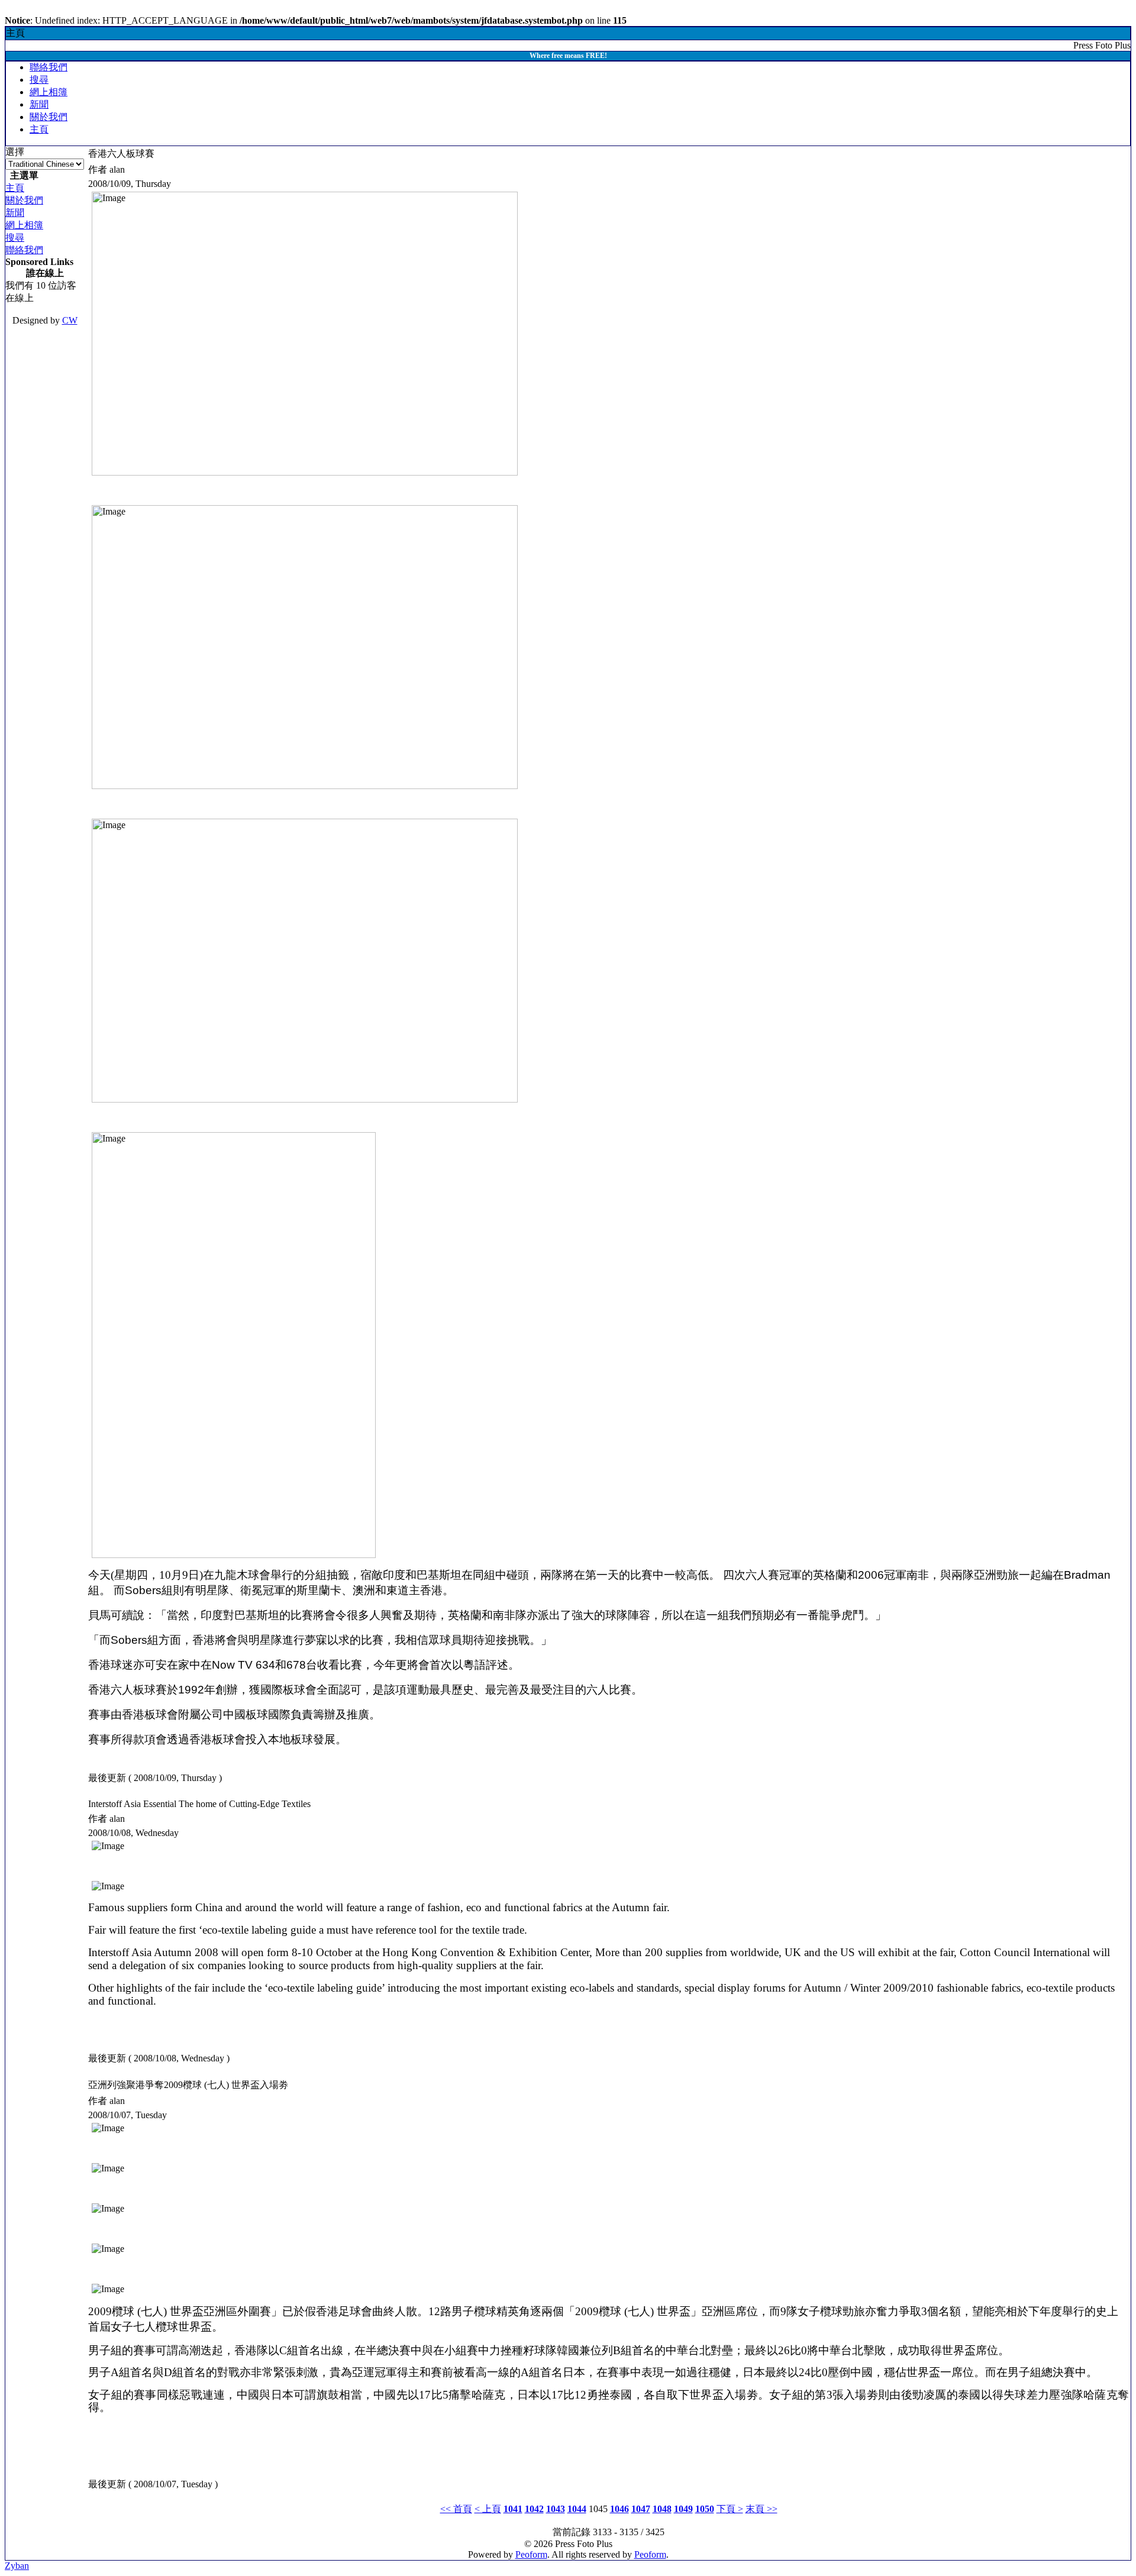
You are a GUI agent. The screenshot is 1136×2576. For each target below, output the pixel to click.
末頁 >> (761, 2509)
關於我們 (49, 117)
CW (70, 320)
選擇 (15, 152)
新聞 (39, 104)
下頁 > (730, 2509)
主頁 (39, 129)
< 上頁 (488, 2509)
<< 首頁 (456, 2509)
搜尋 (39, 80)
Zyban (17, 2566)
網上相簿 (49, 92)
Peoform (531, 2554)
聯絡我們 (49, 67)
